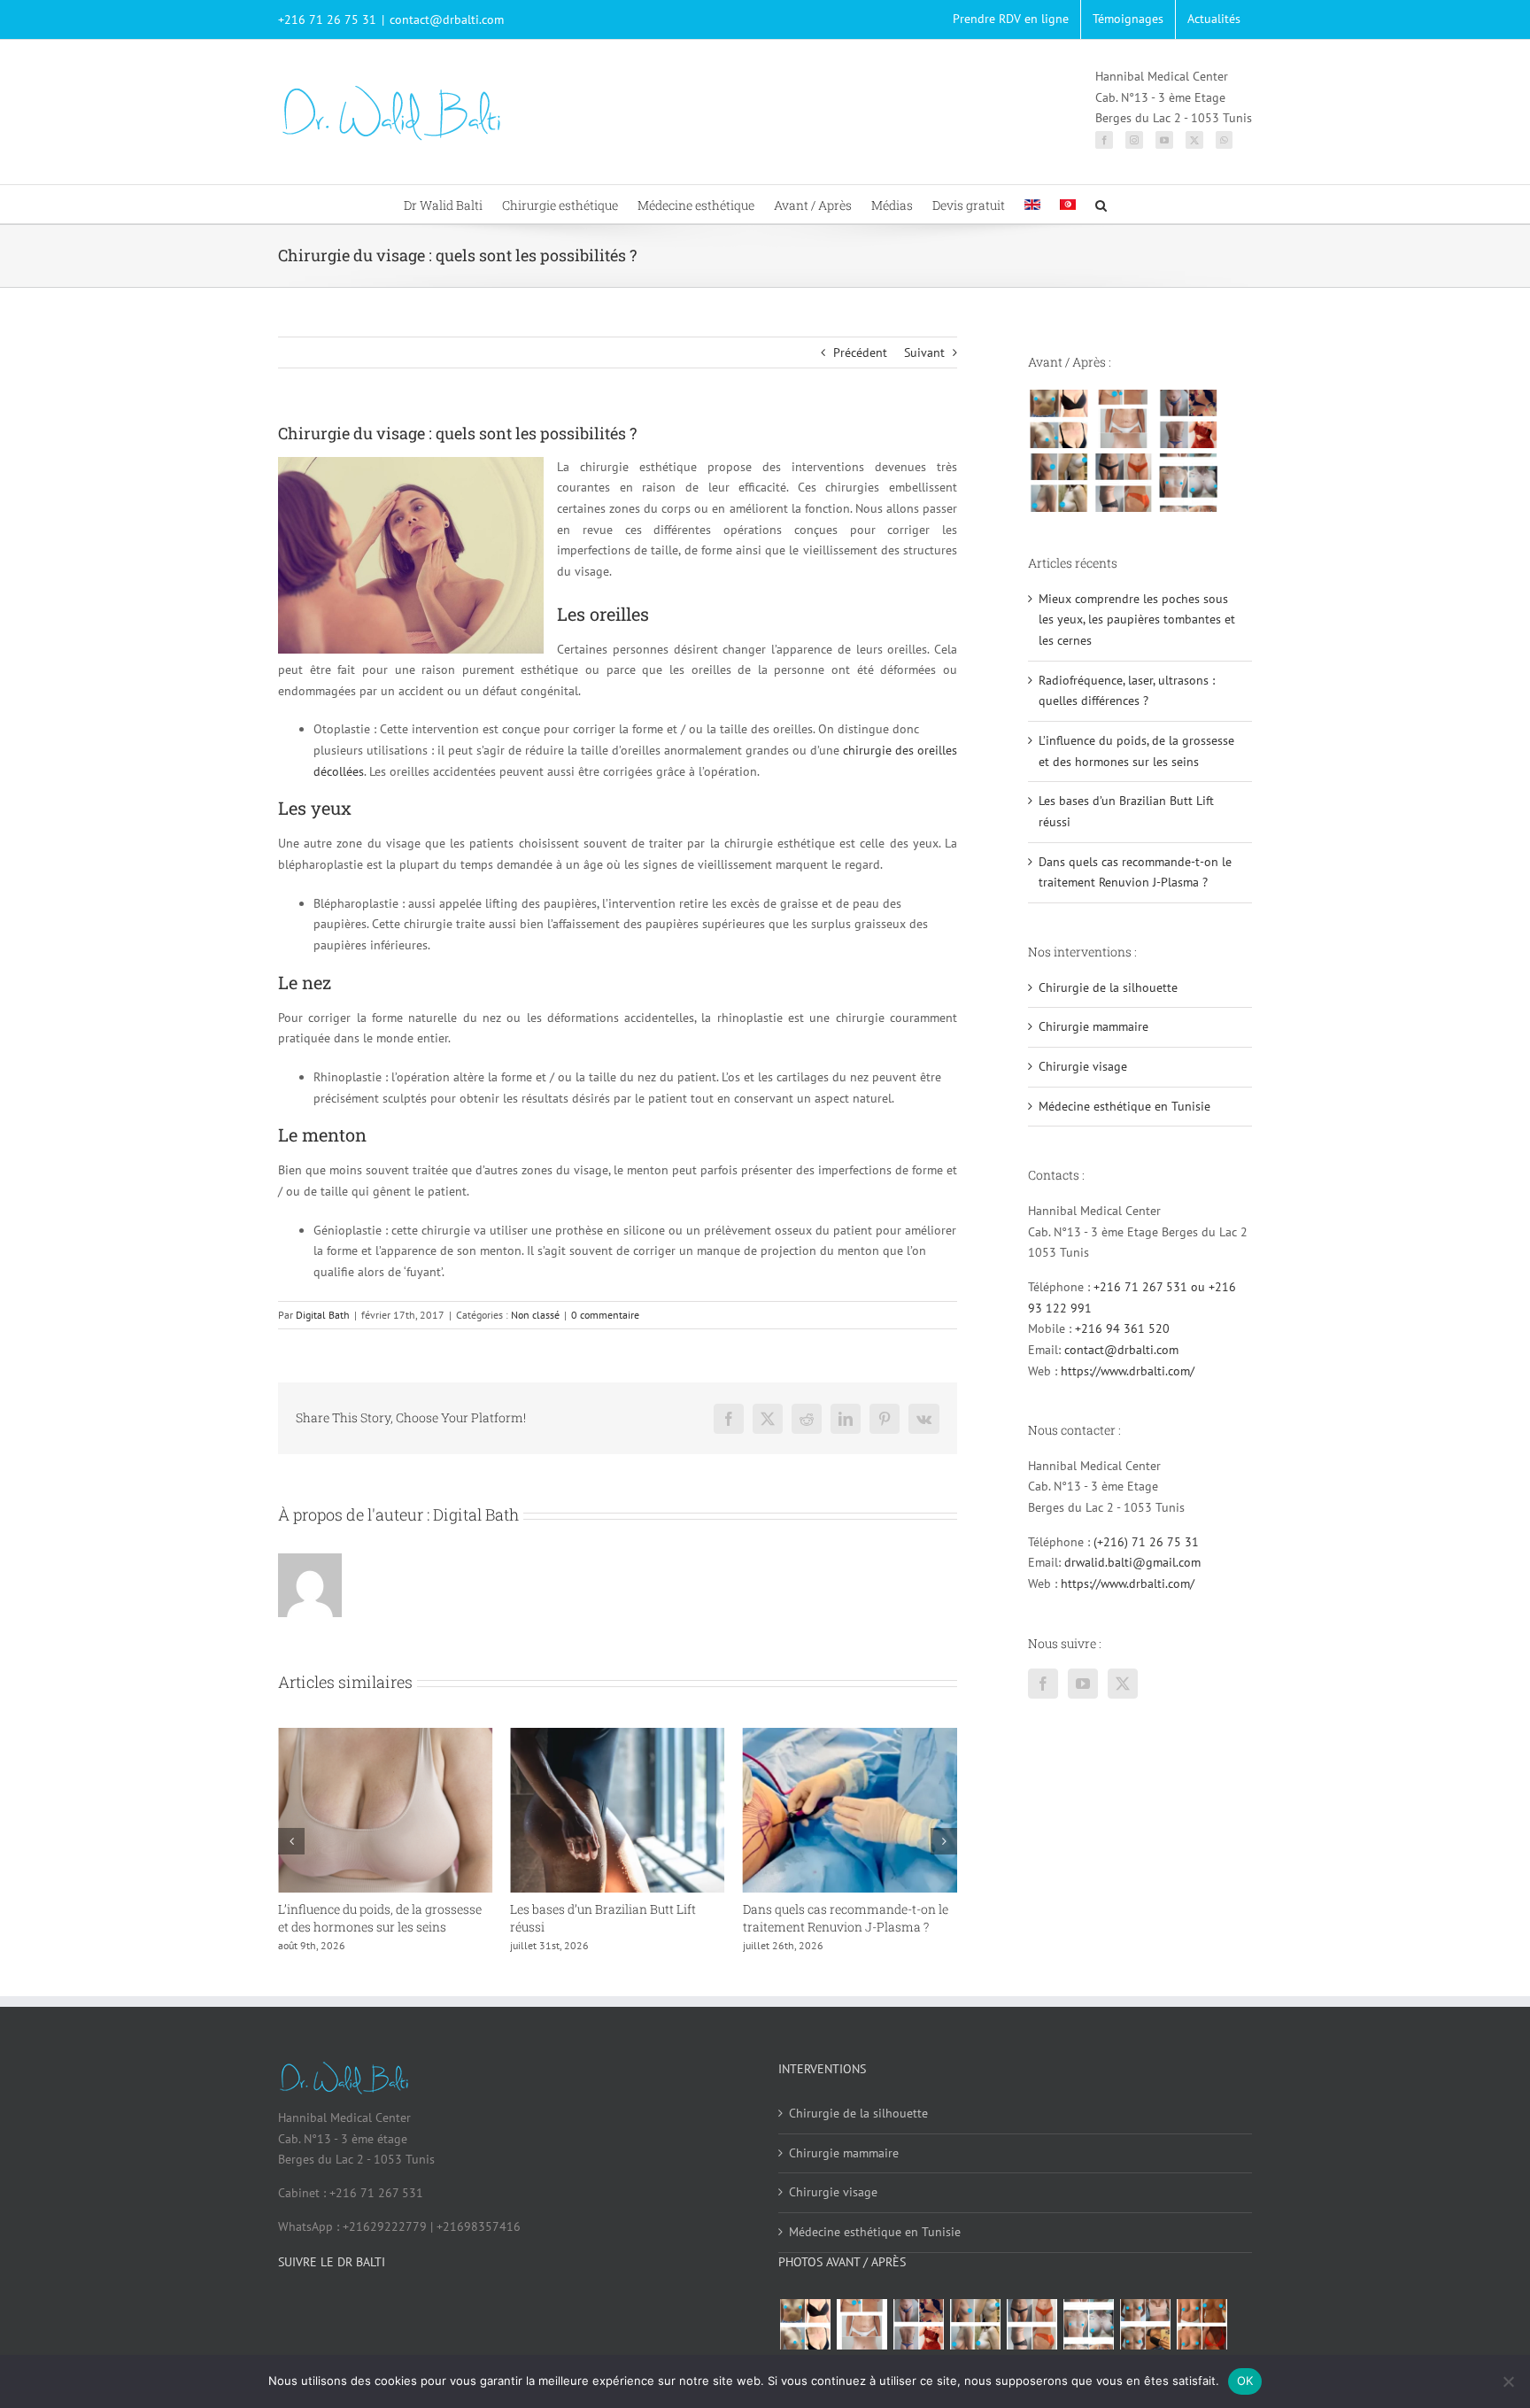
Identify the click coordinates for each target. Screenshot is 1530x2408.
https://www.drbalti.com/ (1128, 1371)
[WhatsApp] (1224, 140)
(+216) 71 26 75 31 (1146, 1542)
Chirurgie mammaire (1093, 1026)
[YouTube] (1164, 140)
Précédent (860, 352)
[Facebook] (1104, 140)
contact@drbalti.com (447, 19)
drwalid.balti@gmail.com (1132, 1562)
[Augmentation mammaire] (1059, 419)
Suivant (924, 352)
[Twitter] (1194, 140)
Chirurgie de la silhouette (1108, 987)
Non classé (535, 1315)
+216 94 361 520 (1122, 1328)
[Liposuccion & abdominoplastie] (1123, 483)
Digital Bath (323, 1315)
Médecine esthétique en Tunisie (1124, 1106)
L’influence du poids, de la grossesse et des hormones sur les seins (344, 1918)
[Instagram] (1134, 140)
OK (1245, 2381)
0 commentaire (605, 1315)
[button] (1101, 204)
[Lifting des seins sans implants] (1059, 483)
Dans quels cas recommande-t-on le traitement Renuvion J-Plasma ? (810, 1918)
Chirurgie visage (1083, 1066)
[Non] (1508, 2381)
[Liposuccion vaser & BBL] (1188, 419)
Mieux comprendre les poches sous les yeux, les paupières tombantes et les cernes (1137, 619)
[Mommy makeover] (1123, 419)
